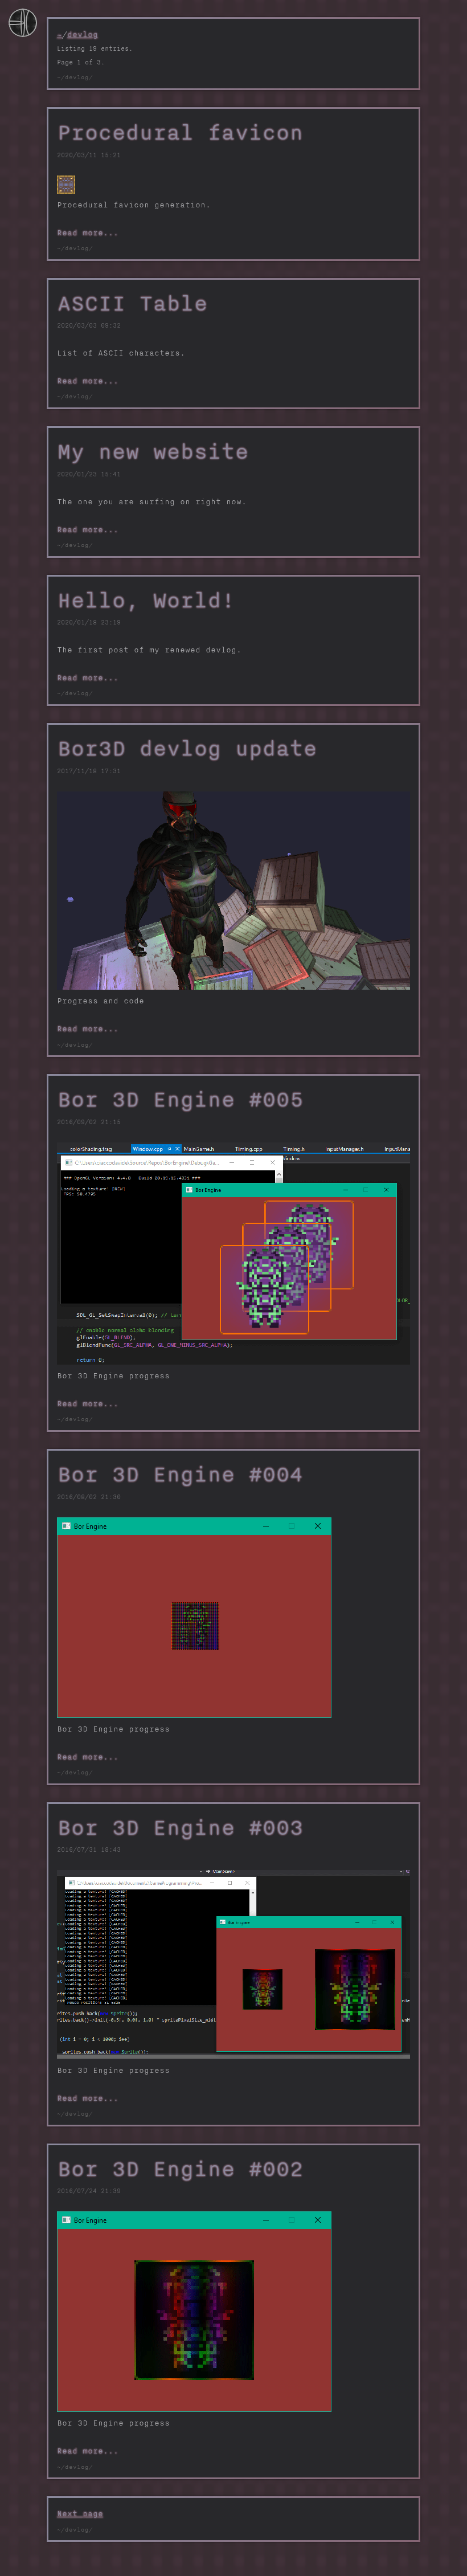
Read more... (88, 232)
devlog (83, 34)
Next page (80, 2513)
